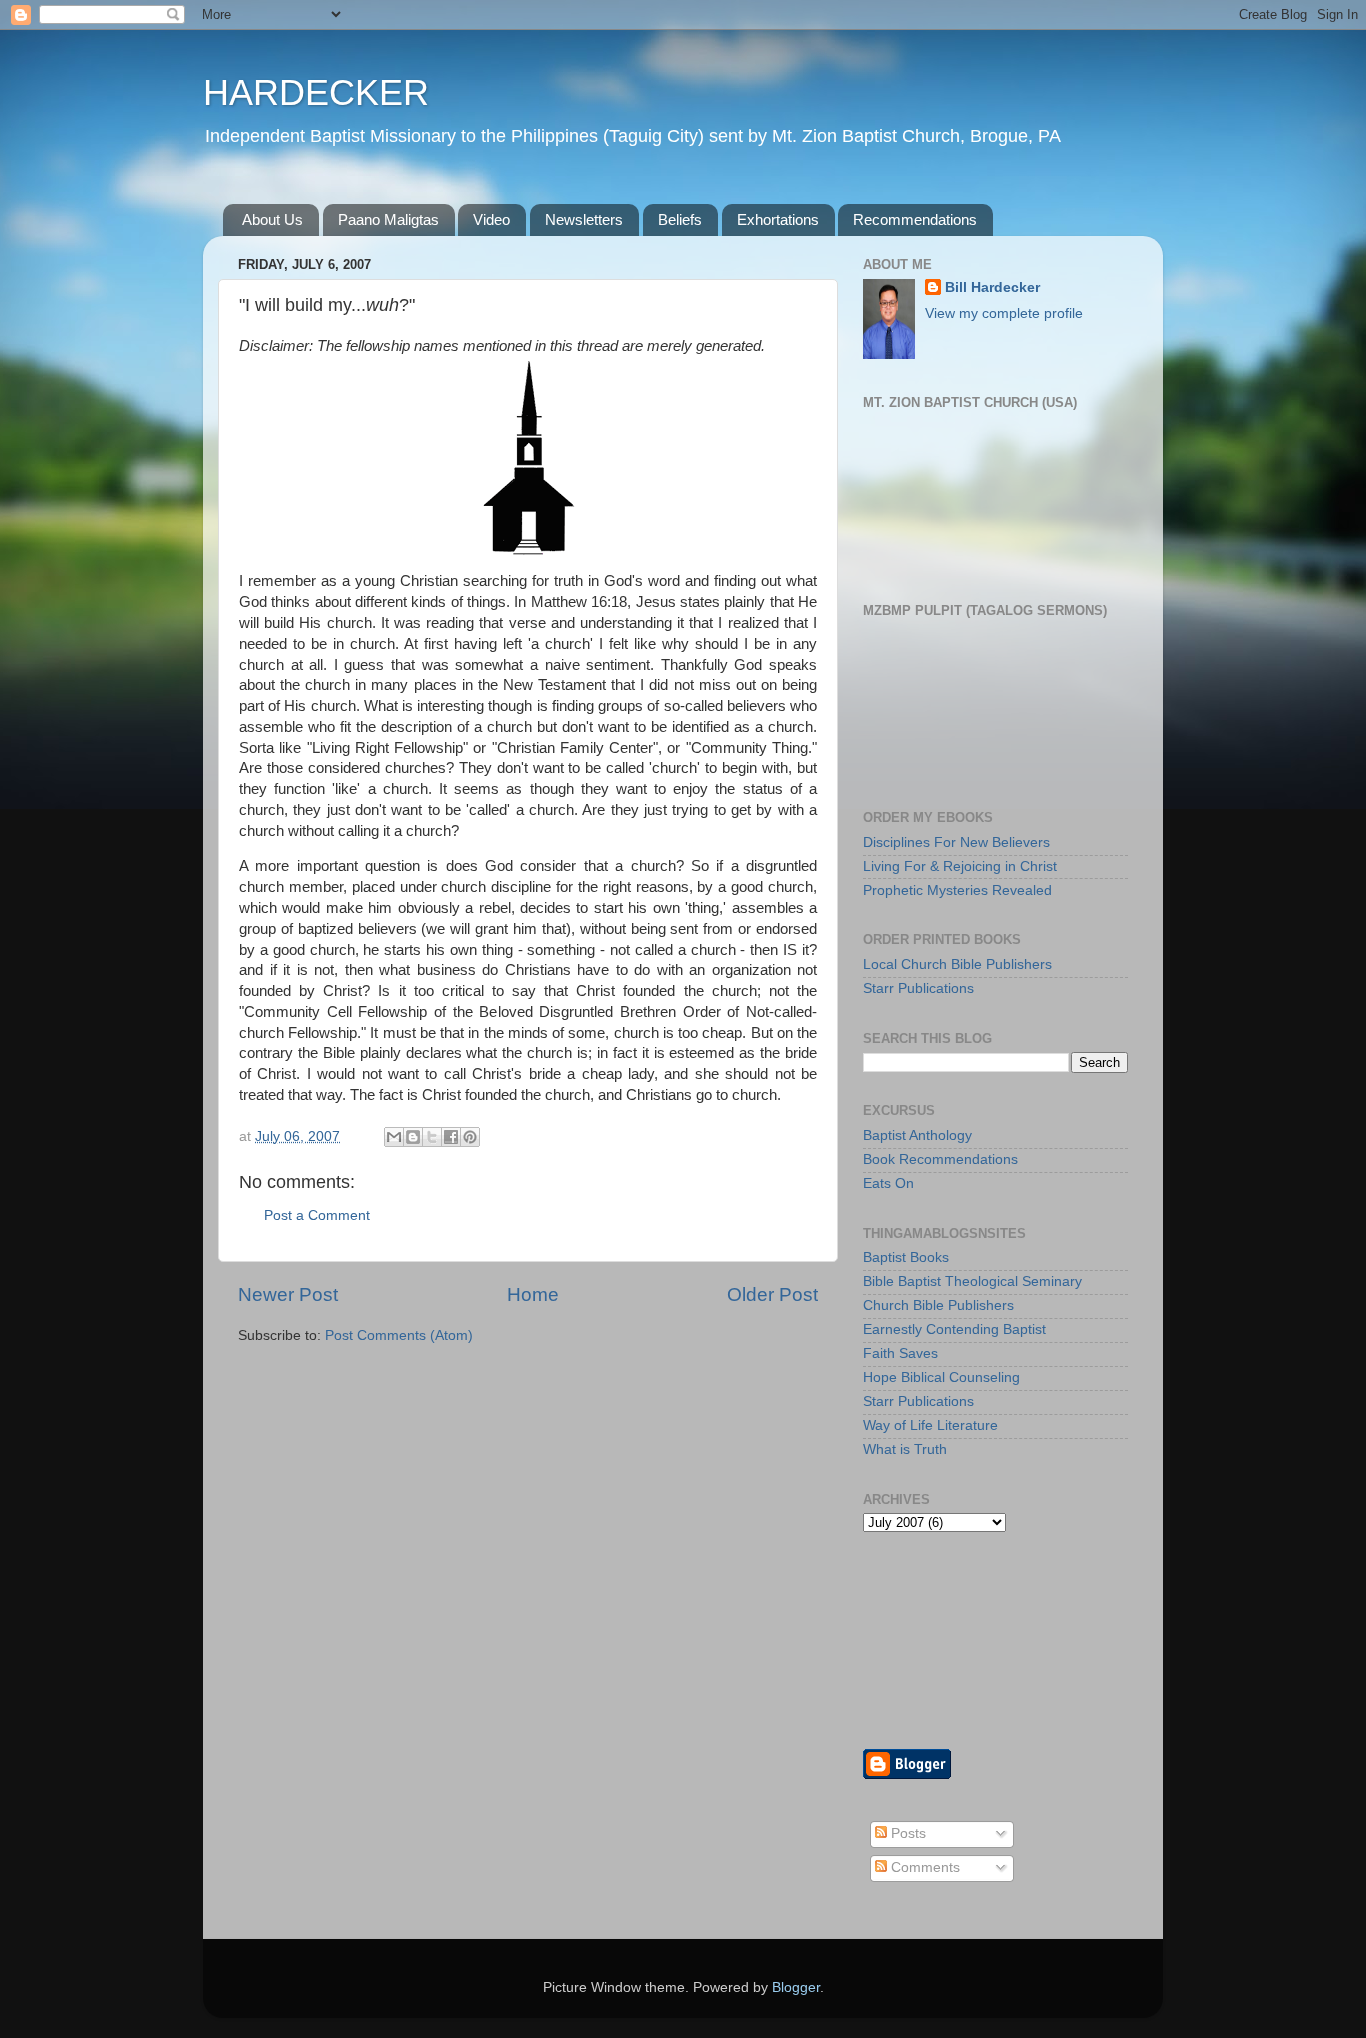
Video (491, 219)
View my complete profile (1004, 313)
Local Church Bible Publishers (957, 964)
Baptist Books (906, 1257)
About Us (272, 219)
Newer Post (288, 1294)
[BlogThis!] (413, 1137)
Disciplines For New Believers (956, 842)
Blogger (796, 1987)
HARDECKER (316, 92)
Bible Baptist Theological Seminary (972, 1281)
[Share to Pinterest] (470, 1137)
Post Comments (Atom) (399, 1335)
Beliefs (680, 219)
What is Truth (905, 1449)
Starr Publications (918, 988)
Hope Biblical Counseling (941, 1377)
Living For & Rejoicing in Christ (960, 866)
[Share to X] (432, 1137)
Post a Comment (317, 1215)
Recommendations (915, 219)
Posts (906, 1833)
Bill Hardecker (992, 287)
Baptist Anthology (917, 1135)
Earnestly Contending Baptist (954, 1329)
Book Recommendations (940, 1159)
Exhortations (778, 219)
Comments (923, 1867)
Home (533, 1294)
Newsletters (584, 219)
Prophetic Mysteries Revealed (957, 890)
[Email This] (394, 1137)
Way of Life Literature (930, 1425)
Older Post (772, 1294)
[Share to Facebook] (451, 1137)
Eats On (888, 1183)
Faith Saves (900, 1353)
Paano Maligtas (388, 219)
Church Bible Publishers (938, 1305)
